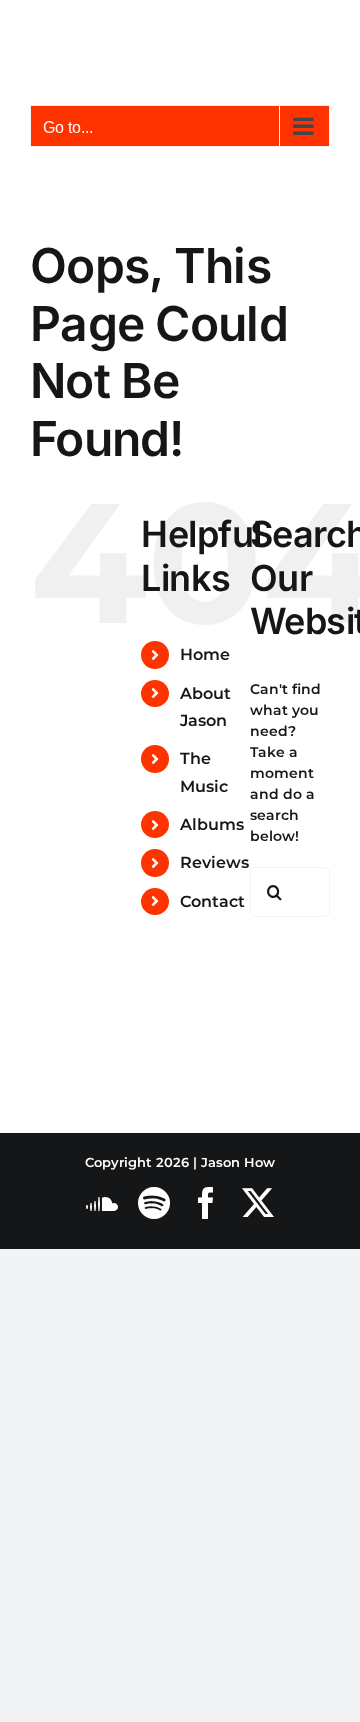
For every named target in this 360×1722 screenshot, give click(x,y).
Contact (212, 901)
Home (205, 654)
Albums (212, 824)
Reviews (214, 862)
